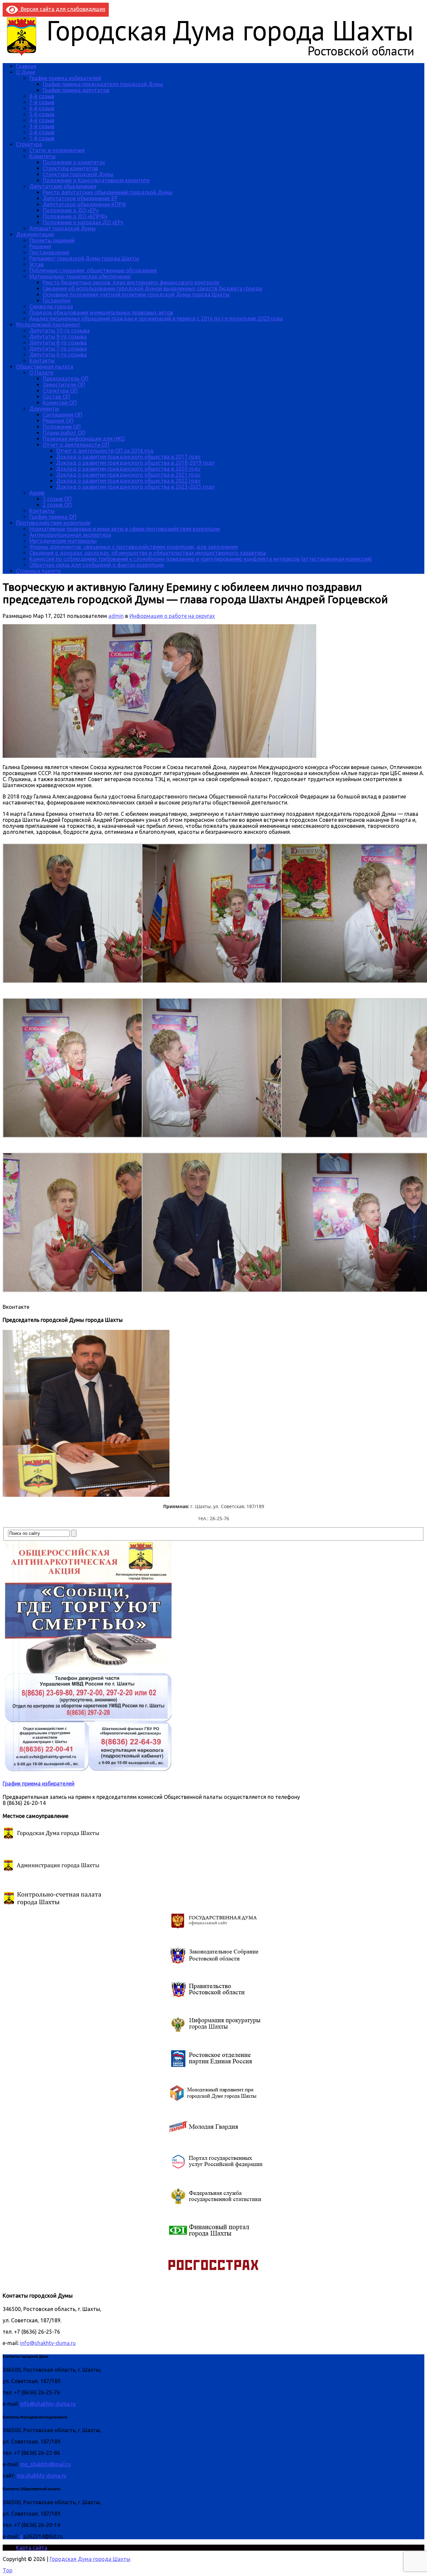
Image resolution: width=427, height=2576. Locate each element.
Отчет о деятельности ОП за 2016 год (105, 451)
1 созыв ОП (57, 499)
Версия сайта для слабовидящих (62, 9)
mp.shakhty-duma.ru (42, 2476)
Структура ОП (60, 391)
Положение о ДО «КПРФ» (75, 216)
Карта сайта (32, 2548)
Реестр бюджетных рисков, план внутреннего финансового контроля (131, 282)
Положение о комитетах (74, 162)
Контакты (42, 361)
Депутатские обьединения (63, 186)
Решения (40, 246)
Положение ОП (62, 427)
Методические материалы (63, 541)
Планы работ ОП (64, 433)
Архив (37, 493)
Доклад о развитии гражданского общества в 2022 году (128, 481)
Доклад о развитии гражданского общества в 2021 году (128, 475)
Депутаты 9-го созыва (58, 336)
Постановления (49, 252)
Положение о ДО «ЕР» (71, 210)
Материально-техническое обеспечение (80, 276)
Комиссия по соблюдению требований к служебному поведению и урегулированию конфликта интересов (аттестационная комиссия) (201, 559)
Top (8, 2570)
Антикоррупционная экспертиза (70, 535)
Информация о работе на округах (172, 616)
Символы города (51, 306)
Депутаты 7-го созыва (58, 348)
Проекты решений (52, 240)
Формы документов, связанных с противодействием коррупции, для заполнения (134, 547)
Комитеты (43, 156)
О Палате (41, 373)
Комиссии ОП (60, 403)
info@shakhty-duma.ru (48, 2343)
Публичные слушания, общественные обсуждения (93, 270)
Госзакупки (57, 300)
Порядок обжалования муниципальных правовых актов (101, 312)
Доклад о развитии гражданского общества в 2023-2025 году (135, 487)
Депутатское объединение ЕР (80, 198)
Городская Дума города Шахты (90, 2559)
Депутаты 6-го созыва (58, 355)
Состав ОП (56, 397)
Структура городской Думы (78, 174)
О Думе (26, 72)
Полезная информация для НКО (84, 439)
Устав (37, 264)
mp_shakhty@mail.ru (45, 2464)
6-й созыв (42, 108)
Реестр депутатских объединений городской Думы (108, 192)
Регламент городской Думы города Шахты (84, 258)
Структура (29, 144)
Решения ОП (58, 421)
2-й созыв (42, 132)
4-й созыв (42, 120)
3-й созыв (42, 126)
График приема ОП (53, 517)
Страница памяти (38, 571)
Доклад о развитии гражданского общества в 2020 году (128, 469)
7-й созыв (42, 102)
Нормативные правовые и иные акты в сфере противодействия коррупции (125, 529)
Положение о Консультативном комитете (96, 180)
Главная (26, 66)
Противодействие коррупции (53, 523)
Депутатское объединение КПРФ (84, 204)
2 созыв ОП (57, 505)
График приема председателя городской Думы (103, 84)
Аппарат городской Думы (63, 228)
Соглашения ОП (63, 415)
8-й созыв (42, 96)
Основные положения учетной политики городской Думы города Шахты (136, 294)
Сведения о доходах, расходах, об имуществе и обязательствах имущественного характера (148, 553)
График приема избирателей (65, 78)
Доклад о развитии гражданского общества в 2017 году (128, 457)
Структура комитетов (70, 168)
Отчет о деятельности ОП (76, 445)
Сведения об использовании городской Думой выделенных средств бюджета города (152, 288)
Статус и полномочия (57, 150)
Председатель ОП (66, 379)
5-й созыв (42, 114)
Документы (44, 409)
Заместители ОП (64, 385)
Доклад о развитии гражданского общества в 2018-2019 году (135, 463)
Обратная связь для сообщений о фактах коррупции (97, 565)
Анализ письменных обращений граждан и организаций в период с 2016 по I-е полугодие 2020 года (156, 318)
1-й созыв (42, 138)
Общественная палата (45, 367)
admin (116, 616)
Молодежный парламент (48, 324)
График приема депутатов (76, 90)
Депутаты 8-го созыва (58, 342)
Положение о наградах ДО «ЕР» (83, 222)
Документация (35, 234)
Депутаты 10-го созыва (60, 330)
